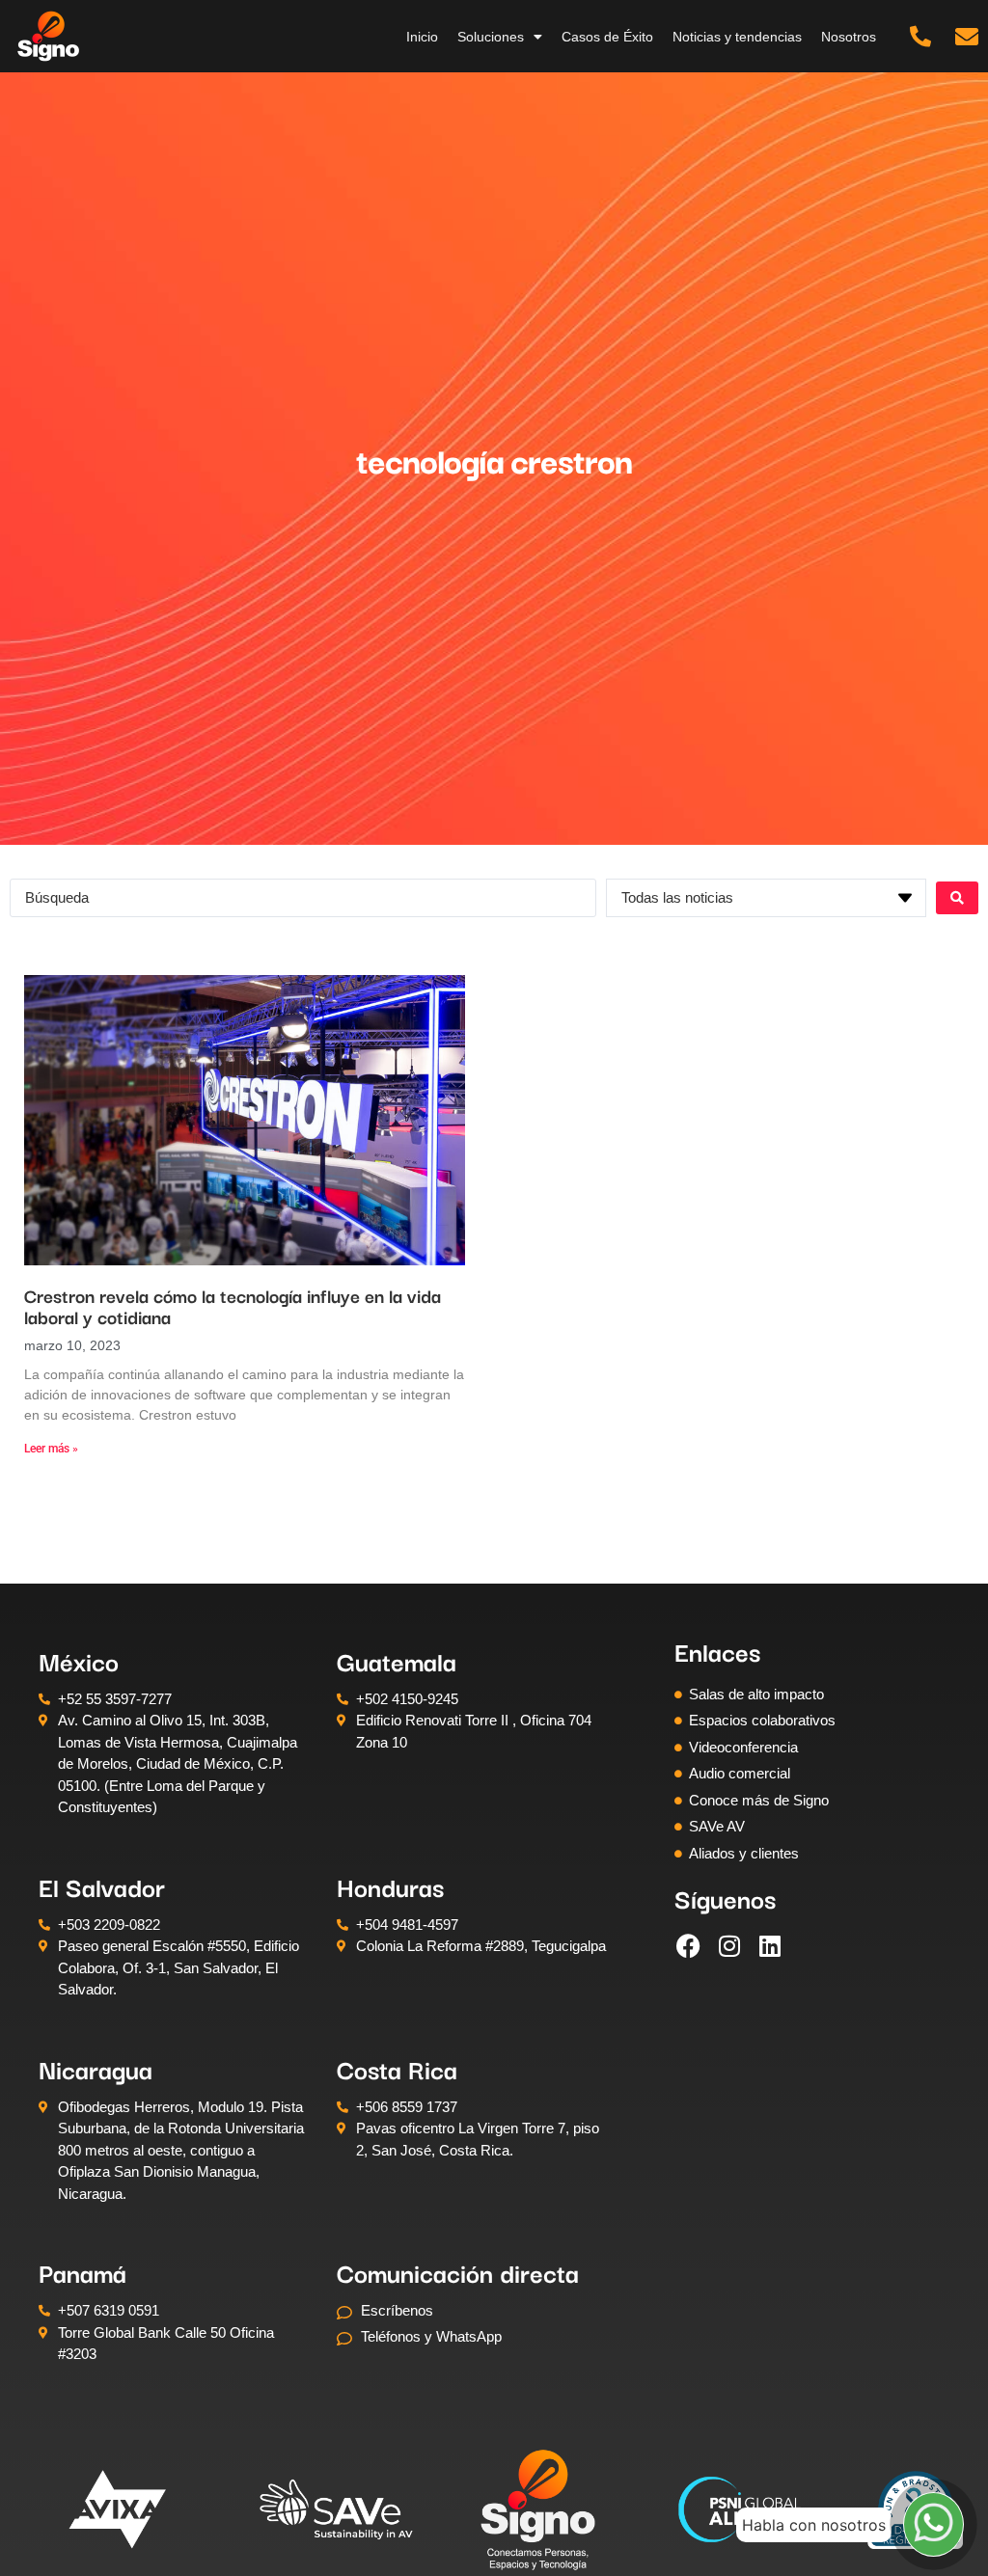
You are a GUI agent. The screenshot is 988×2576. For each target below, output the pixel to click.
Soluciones (491, 37)
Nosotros (849, 37)
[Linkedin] (770, 1945)
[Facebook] (689, 1945)
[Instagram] (729, 1945)
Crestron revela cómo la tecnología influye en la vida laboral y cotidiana (233, 1306)
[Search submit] (957, 898)
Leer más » (51, 1449)
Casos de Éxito (607, 37)
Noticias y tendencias (737, 37)
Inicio (422, 37)
